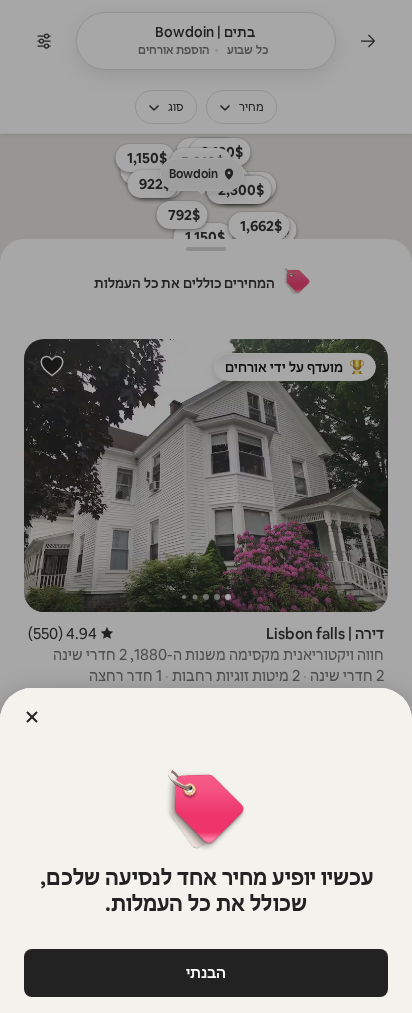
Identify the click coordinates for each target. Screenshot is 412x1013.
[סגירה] (32, 717)
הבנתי (206, 972)
